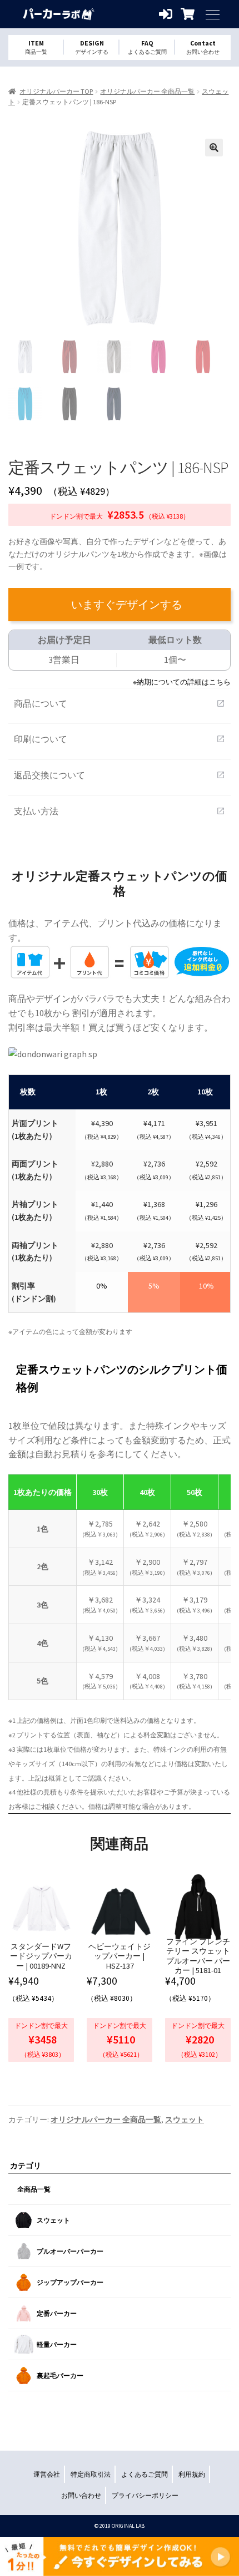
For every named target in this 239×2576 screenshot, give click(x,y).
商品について (120, 703)
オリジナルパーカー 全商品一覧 (147, 91)
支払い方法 (120, 811)
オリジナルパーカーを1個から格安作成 (58, 14)
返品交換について (120, 775)
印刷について (120, 739)
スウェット (185, 2119)
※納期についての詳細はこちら (182, 682)
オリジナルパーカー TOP (56, 91)
